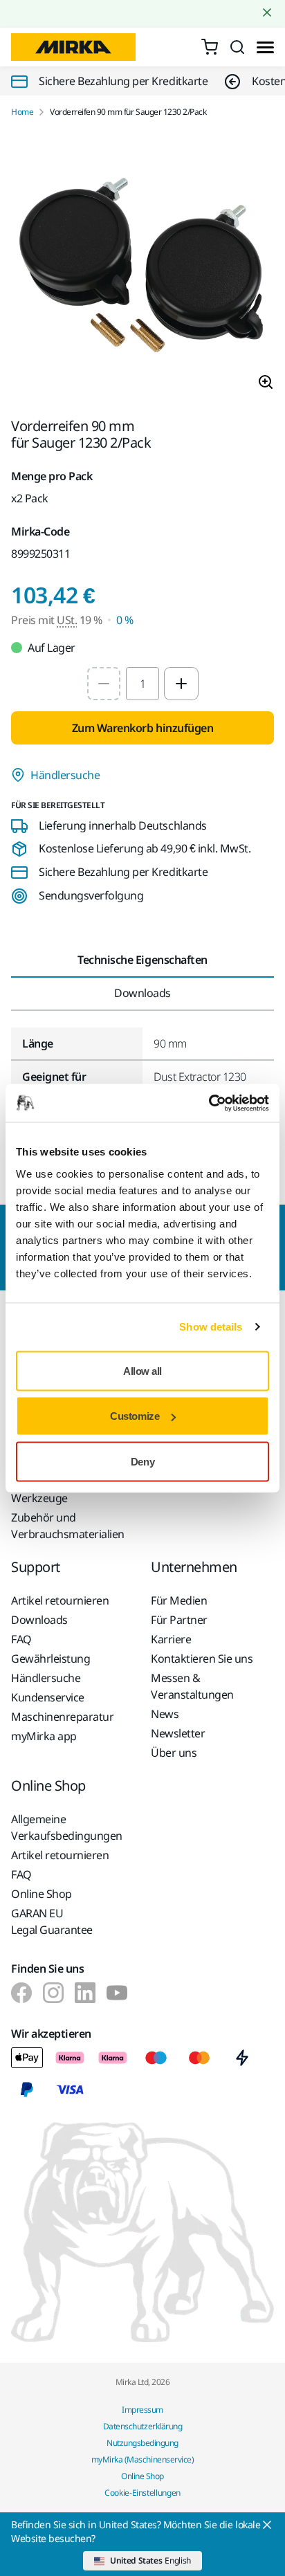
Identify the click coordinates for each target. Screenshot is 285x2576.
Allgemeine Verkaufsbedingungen (67, 1827)
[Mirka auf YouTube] (117, 1993)
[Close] (267, 2525)
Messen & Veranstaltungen (192, 1686)
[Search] (237, 47)
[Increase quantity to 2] (181, 684)
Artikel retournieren (60, 1600)
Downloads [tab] (142, 993)
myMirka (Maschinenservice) (143, 2459)
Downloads (39, 1620)
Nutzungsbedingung (142, 2443)
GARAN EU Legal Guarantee (52, 1921)
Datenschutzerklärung (142, 2426)
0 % (125, 620)
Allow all (142, 1370)
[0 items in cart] (210, 47)
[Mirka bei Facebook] (21, 1993)
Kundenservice (48, 1697)
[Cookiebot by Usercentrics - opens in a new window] (209, 1103)
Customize (135, 1416)
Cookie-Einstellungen (142, 2493)
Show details (211, 1327)
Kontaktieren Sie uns (202, 1659)
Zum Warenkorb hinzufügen (142, 728)
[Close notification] (267, 12)
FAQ (21, 1639)
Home (22, 112)
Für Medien (179, 1600)
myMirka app (44, 1736)
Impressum (142, 2410)
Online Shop (42, 1894)
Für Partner (179, 1620)
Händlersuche (65, 775)
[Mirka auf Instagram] (53, 1993)
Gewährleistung (50, 1659)
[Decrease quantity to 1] (104, 684)
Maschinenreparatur (62, 1717)
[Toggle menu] (265, 47)
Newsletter (178, 1733)
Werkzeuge (39, 1498)
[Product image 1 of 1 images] (142, 268)
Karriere (171, 1639)
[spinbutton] (142, 684)
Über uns (174, 1753)
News (165, 1714)
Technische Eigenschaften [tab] (142, 960)
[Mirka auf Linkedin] (85, 1993)
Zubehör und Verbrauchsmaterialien (68, 1526)
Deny (142, 1461)
